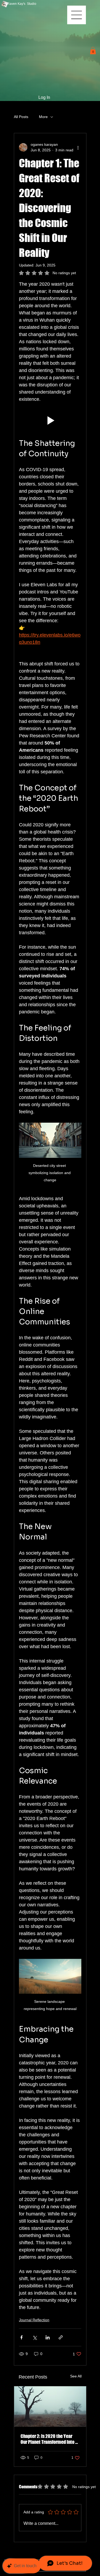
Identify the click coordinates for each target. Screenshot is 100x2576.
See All (76, 2376)
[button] (93, 50)
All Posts (21, 117)
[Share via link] (61, 2337)
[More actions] (78, 147)
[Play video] (50, 420)
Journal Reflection (34, 2320)
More (43, 117)
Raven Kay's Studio (22, 4)
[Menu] (77, 15)
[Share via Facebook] (21, 2337)
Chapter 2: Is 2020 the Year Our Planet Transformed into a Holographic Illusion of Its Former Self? (49, 2439)
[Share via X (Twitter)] (35, 2337)
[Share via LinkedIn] (48, 2337)
